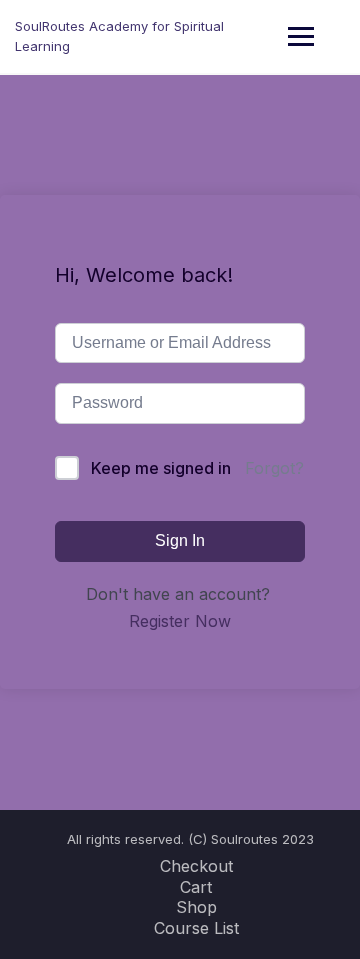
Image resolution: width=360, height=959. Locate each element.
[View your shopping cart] (332, 36)
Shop (196, 907)
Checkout (196, 866)
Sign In (180, 540)
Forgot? (274, 468)
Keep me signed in (161, 468)
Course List (196, 928)
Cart (196, 887)
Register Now (180, 621)
